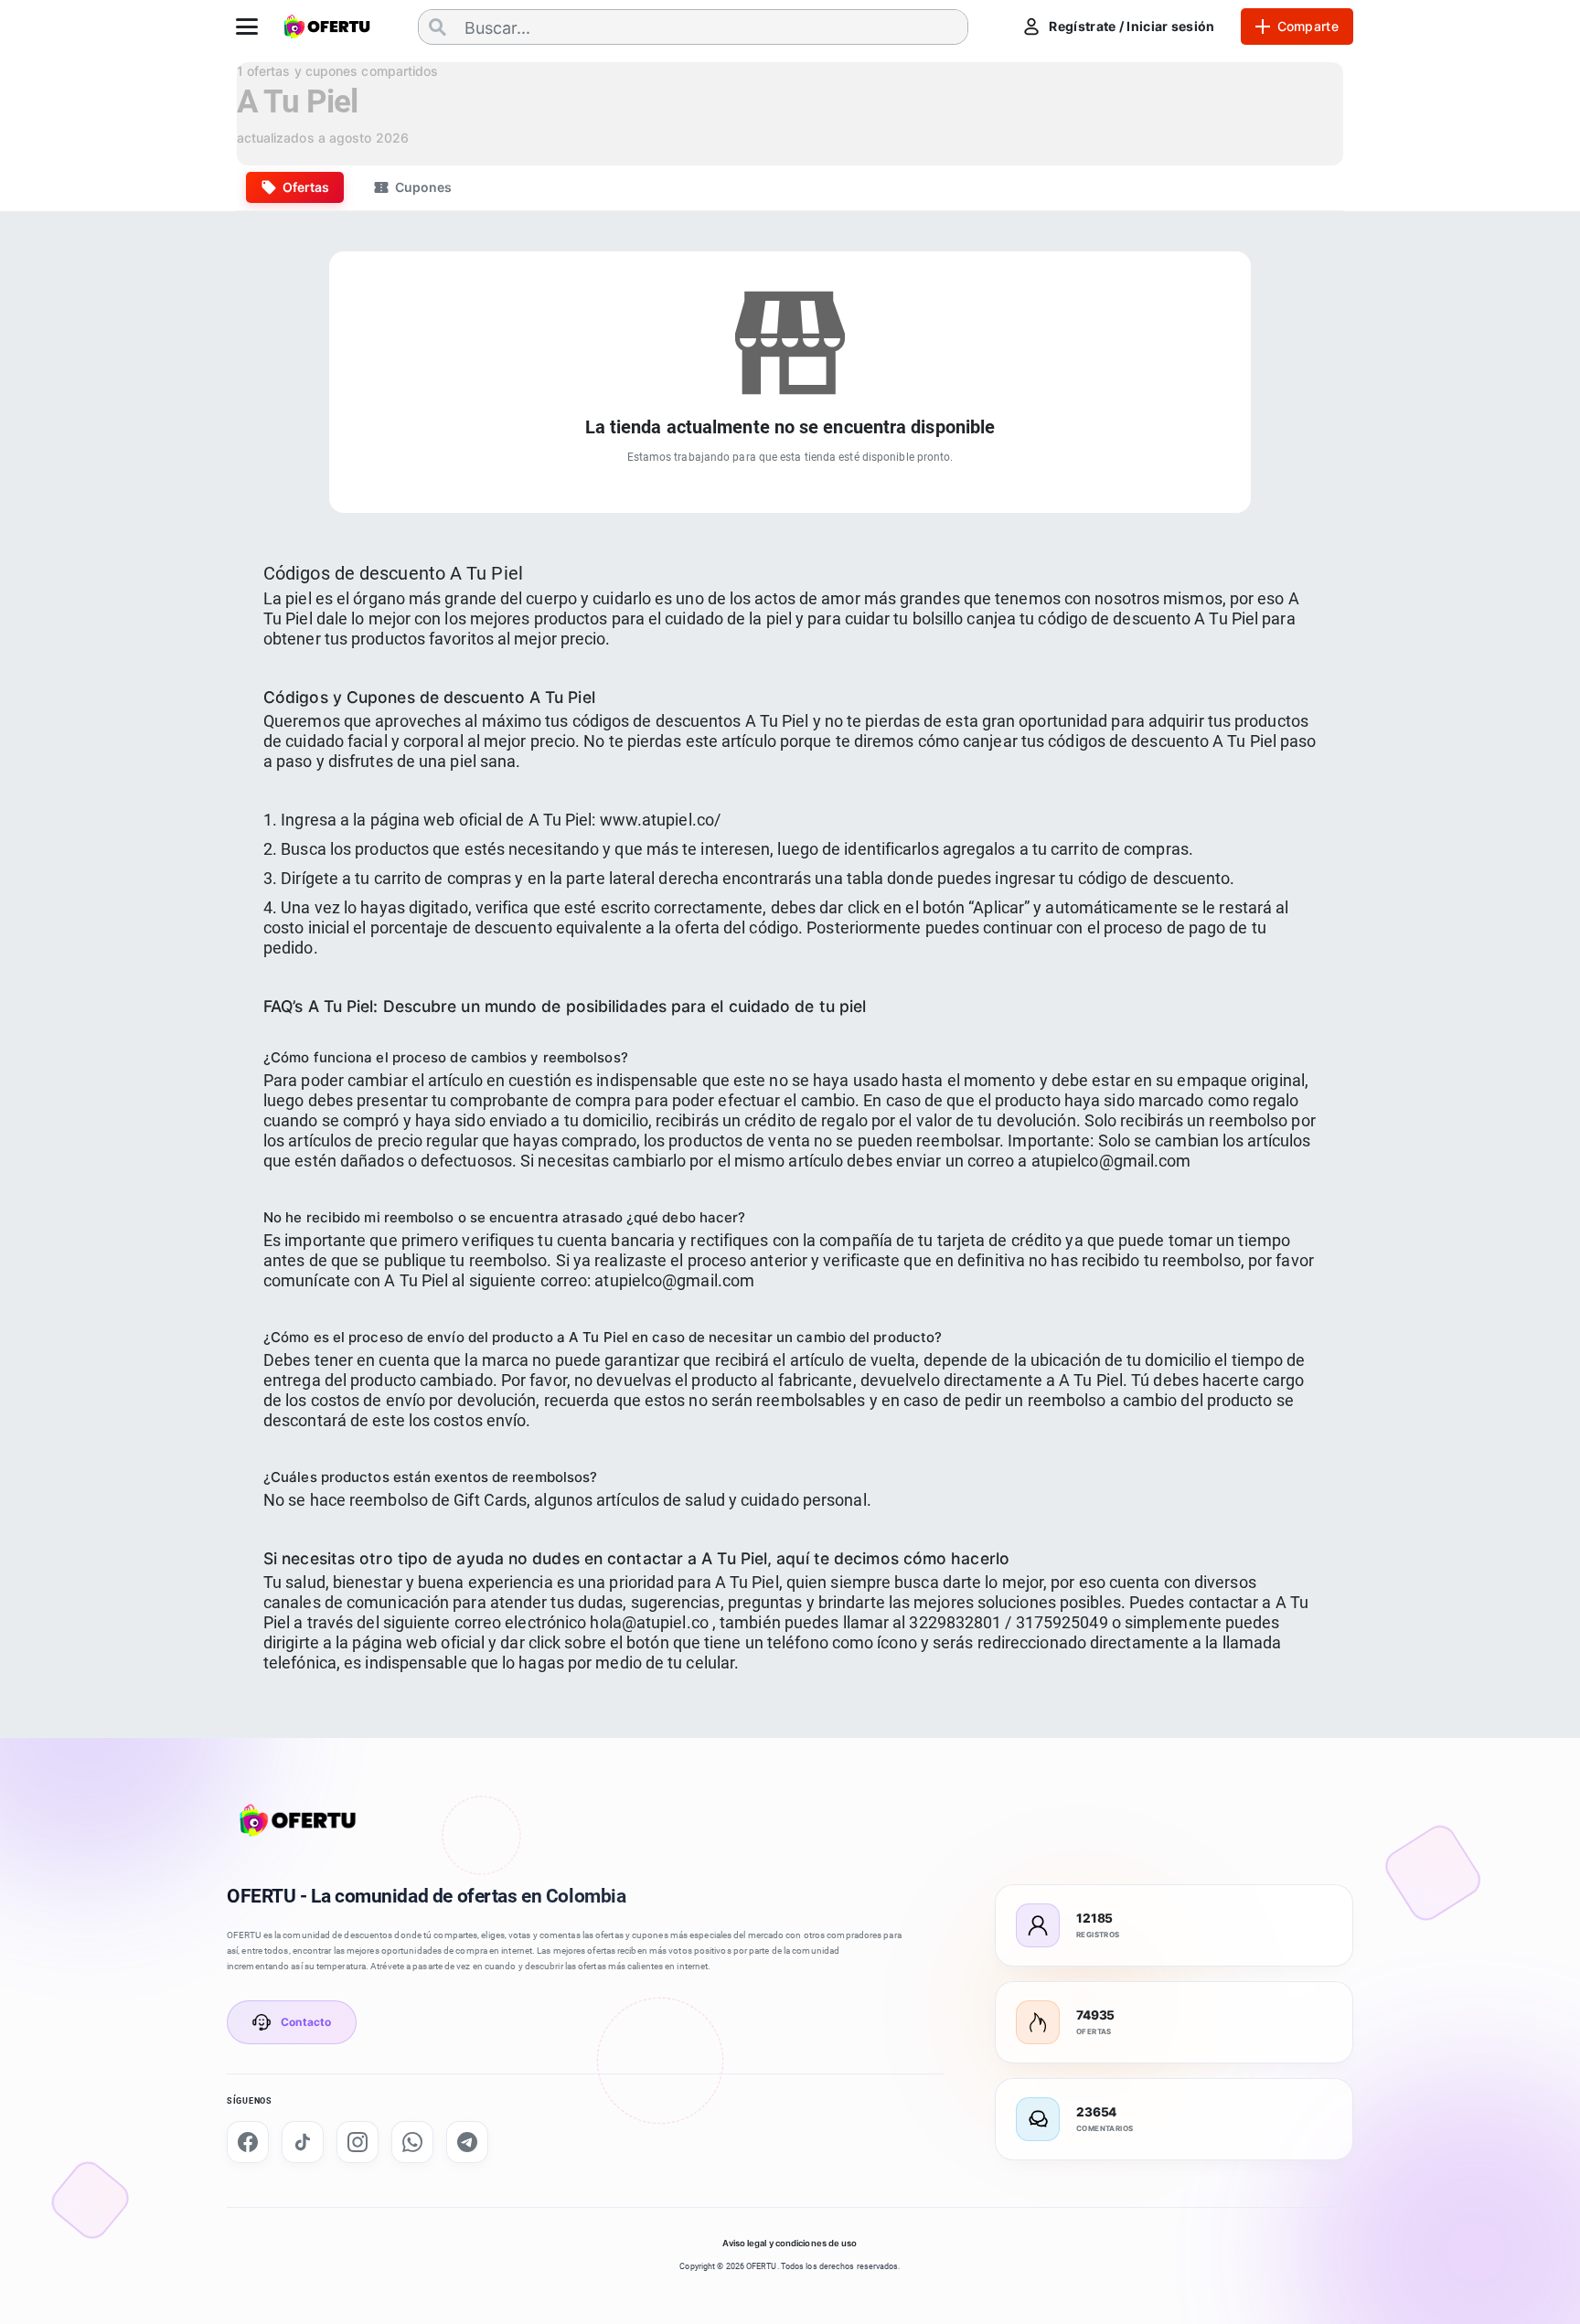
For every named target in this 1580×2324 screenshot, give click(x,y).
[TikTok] (303, 2142)
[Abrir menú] (247, 27)
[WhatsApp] (412, 2142)
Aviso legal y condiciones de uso (790, 2243)
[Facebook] (248, 2142)
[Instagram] (358, 2142)
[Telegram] (467, 2142)
